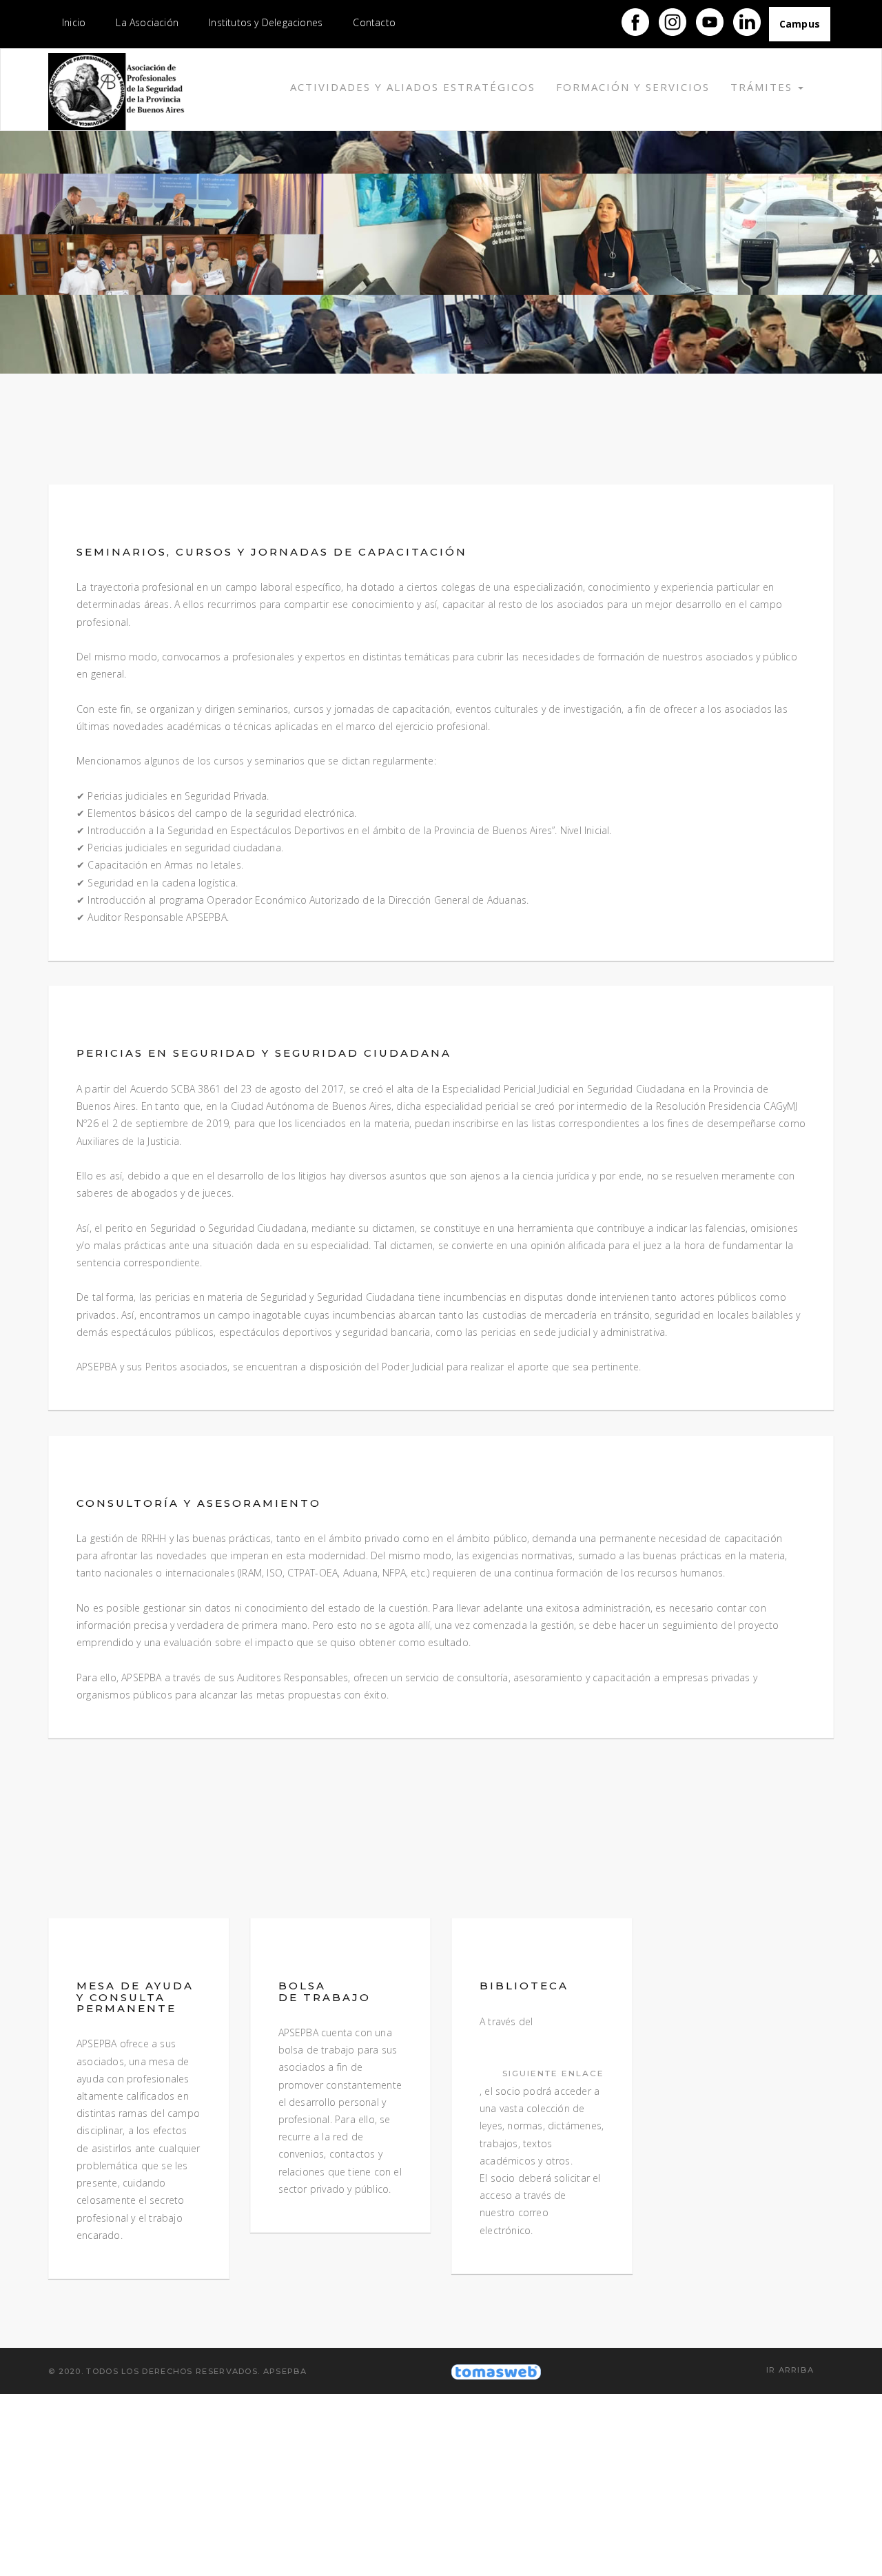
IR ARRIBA (792, 2370)
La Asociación (147, 22)
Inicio (74, 22)
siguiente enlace (553, 2073)
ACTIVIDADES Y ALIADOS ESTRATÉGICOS (413, 87)
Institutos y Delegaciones (266, 22)
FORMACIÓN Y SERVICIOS (633, 87)
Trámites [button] (763, 87)
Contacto (374, 22)
